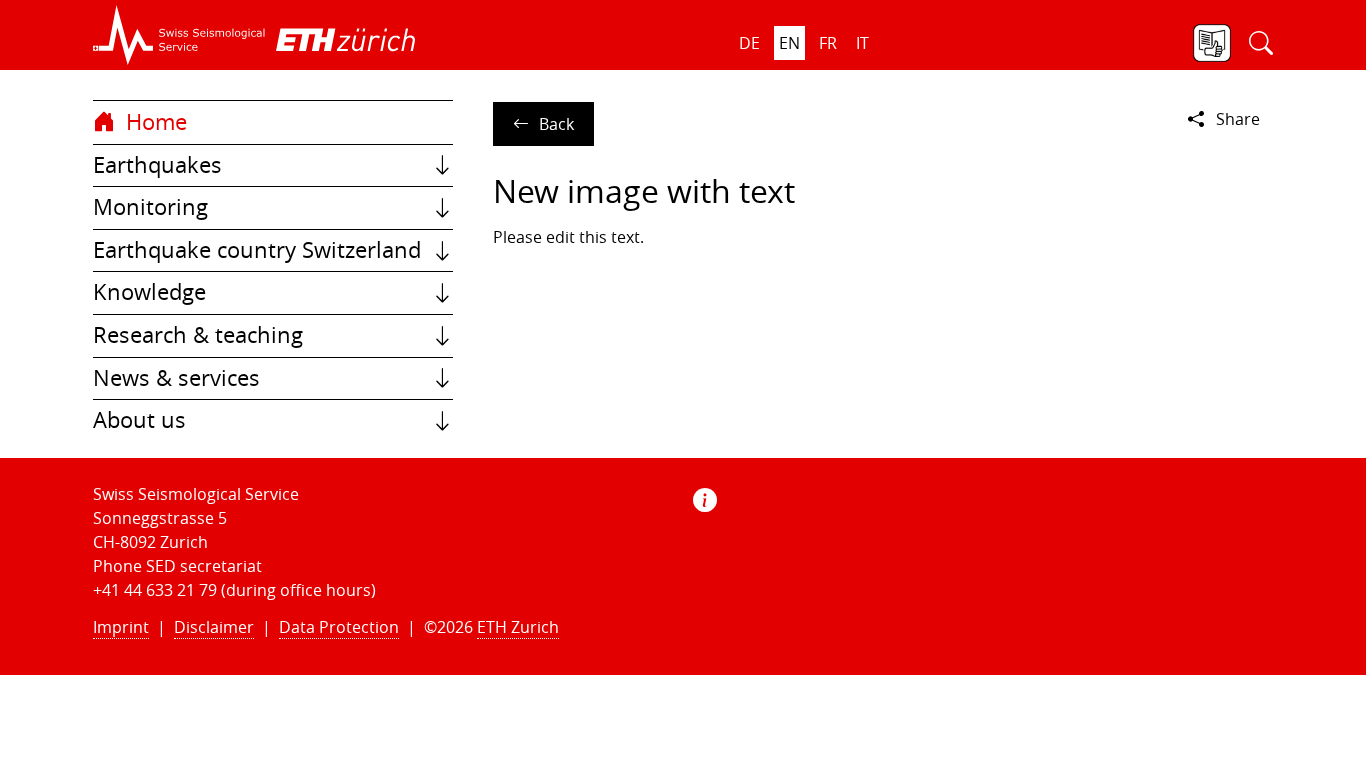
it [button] (862, 43)
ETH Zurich (518, 627)
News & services (176, 378)
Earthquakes (157, 165)
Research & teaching (198, 335)
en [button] (789, 43)
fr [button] (828, 43)
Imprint (121, 627)
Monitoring (150, 207)
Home (153, 122)
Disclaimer (214, 627)
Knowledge (149, 292)
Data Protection (339, 627)
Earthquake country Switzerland (257, 250)
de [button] (749, 43)
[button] (179, 35)
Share (1238, 119)
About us (139, 420)
